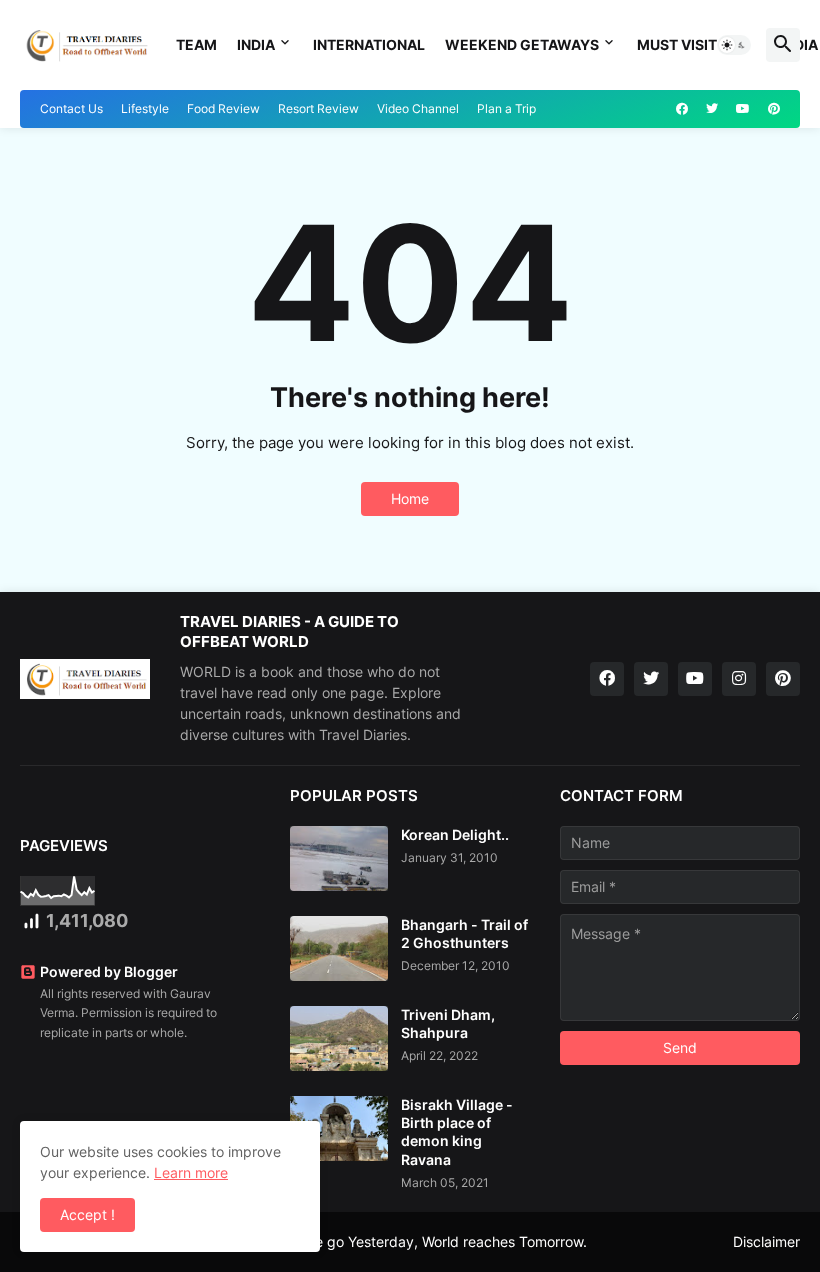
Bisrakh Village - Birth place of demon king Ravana (457, 1132)
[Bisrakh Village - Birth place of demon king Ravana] (339, 1128)
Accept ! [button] (87, 1214)
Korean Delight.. (455, 834)
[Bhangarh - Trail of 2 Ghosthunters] (339, 948)
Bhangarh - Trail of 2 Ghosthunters (464, 933)
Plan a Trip (506, 108)
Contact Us (71, 108)
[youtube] (743, 109)
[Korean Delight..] (339, 858)
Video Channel (418, 108)
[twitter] (712, 109)
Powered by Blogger (109, 971)
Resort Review (318, 108)
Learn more (191, 1172)
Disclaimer (766, 1241)
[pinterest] (774, 109)
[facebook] (682, 109)
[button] (734, 45)
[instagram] (739, 679)
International (369, 44)
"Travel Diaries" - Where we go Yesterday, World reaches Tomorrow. (365, 1241)
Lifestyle (145, 108)
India (256, 44)
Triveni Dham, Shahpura (448, 1023)
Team (196, 44)
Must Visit (677, 44)
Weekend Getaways (522, 44)
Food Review (223, 108)
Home (410, 498)
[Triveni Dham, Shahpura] (339, 1038)
